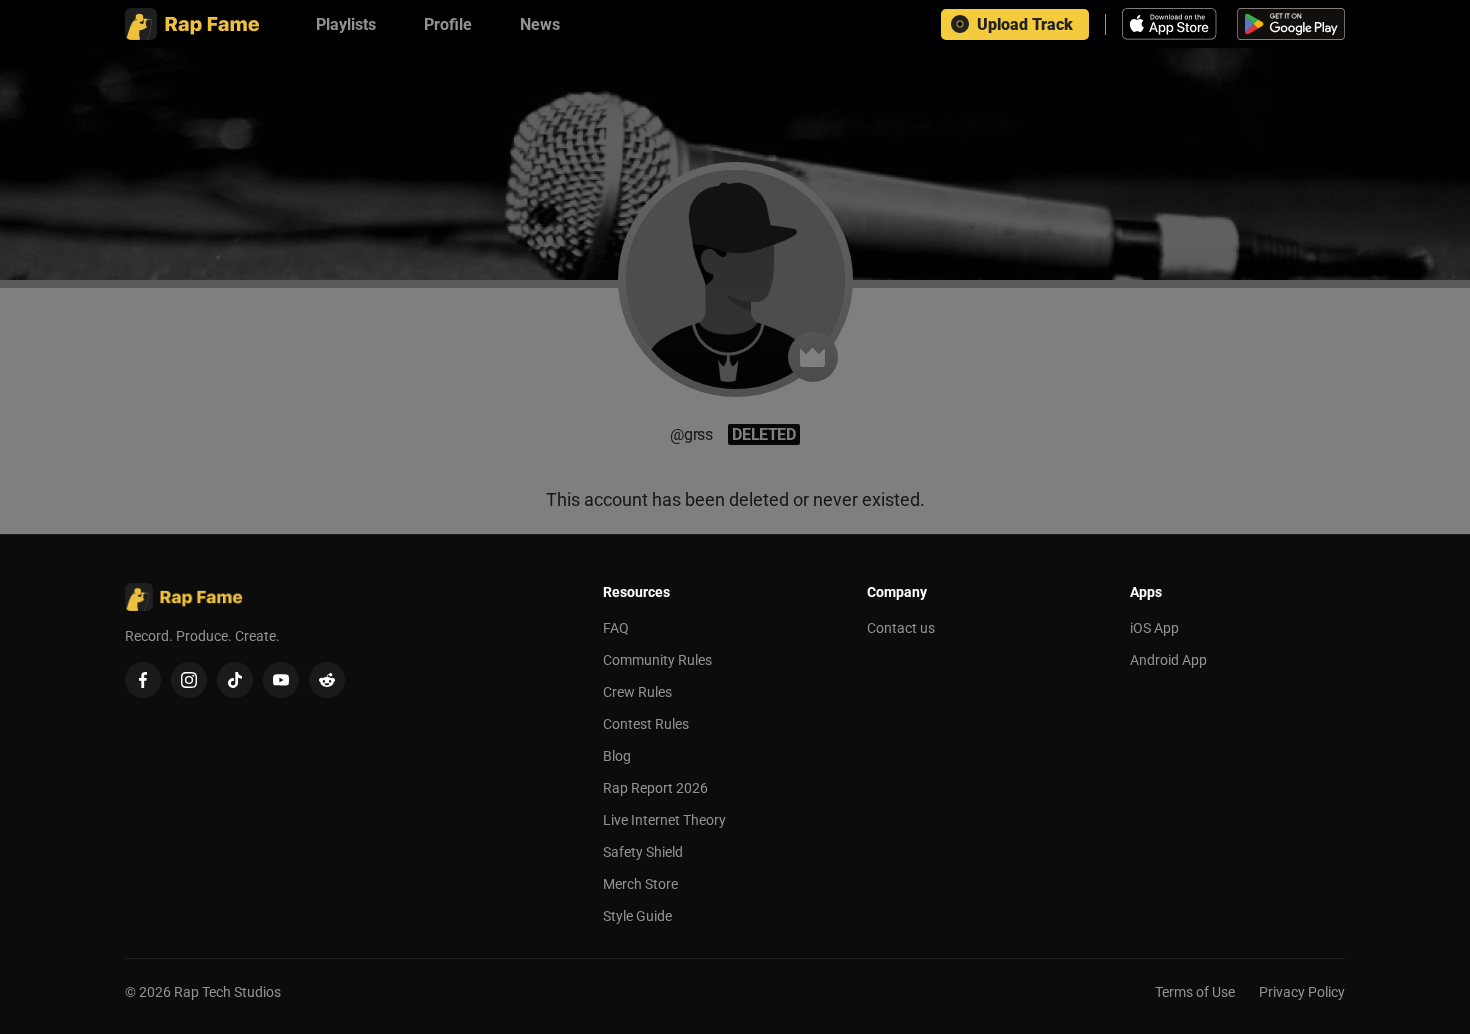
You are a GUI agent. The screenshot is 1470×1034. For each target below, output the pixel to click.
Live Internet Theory (664, 820)
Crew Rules (637, 692)
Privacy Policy (1302, 992)
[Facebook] (143, 680)
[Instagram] (189, 680)
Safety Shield (643, 852)
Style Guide (637, 916)
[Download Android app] (1291, 24)
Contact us (901, 628)
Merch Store (640, 884)
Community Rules (657, 660)
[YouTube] (281, 680)
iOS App (1154, 628)
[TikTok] (235, 680)
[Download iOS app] (1172, 24)
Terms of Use (1195, 992)
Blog (617, 756)
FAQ (616, 628)
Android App (1168, 660)
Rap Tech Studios (227, 992)
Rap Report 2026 (655, 788)
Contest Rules (646, 724)
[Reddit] (327, 680)
